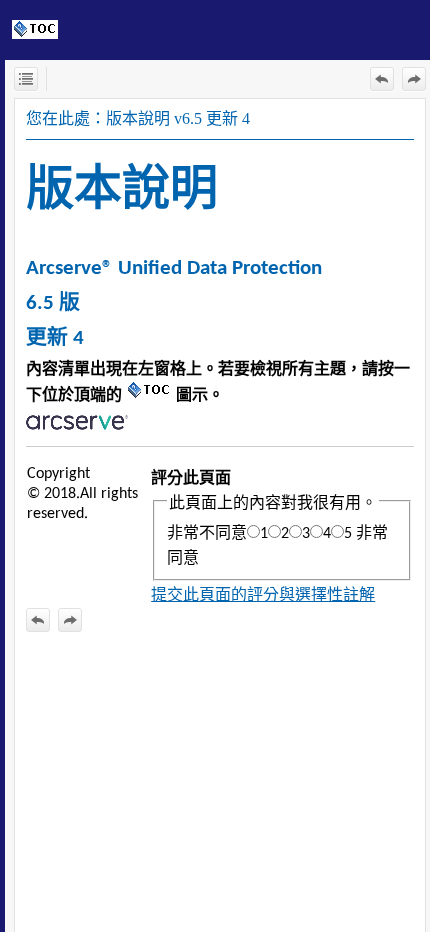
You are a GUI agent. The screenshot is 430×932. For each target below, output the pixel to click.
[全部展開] (26, 79)
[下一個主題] (414, 79)
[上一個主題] (382, 79)
